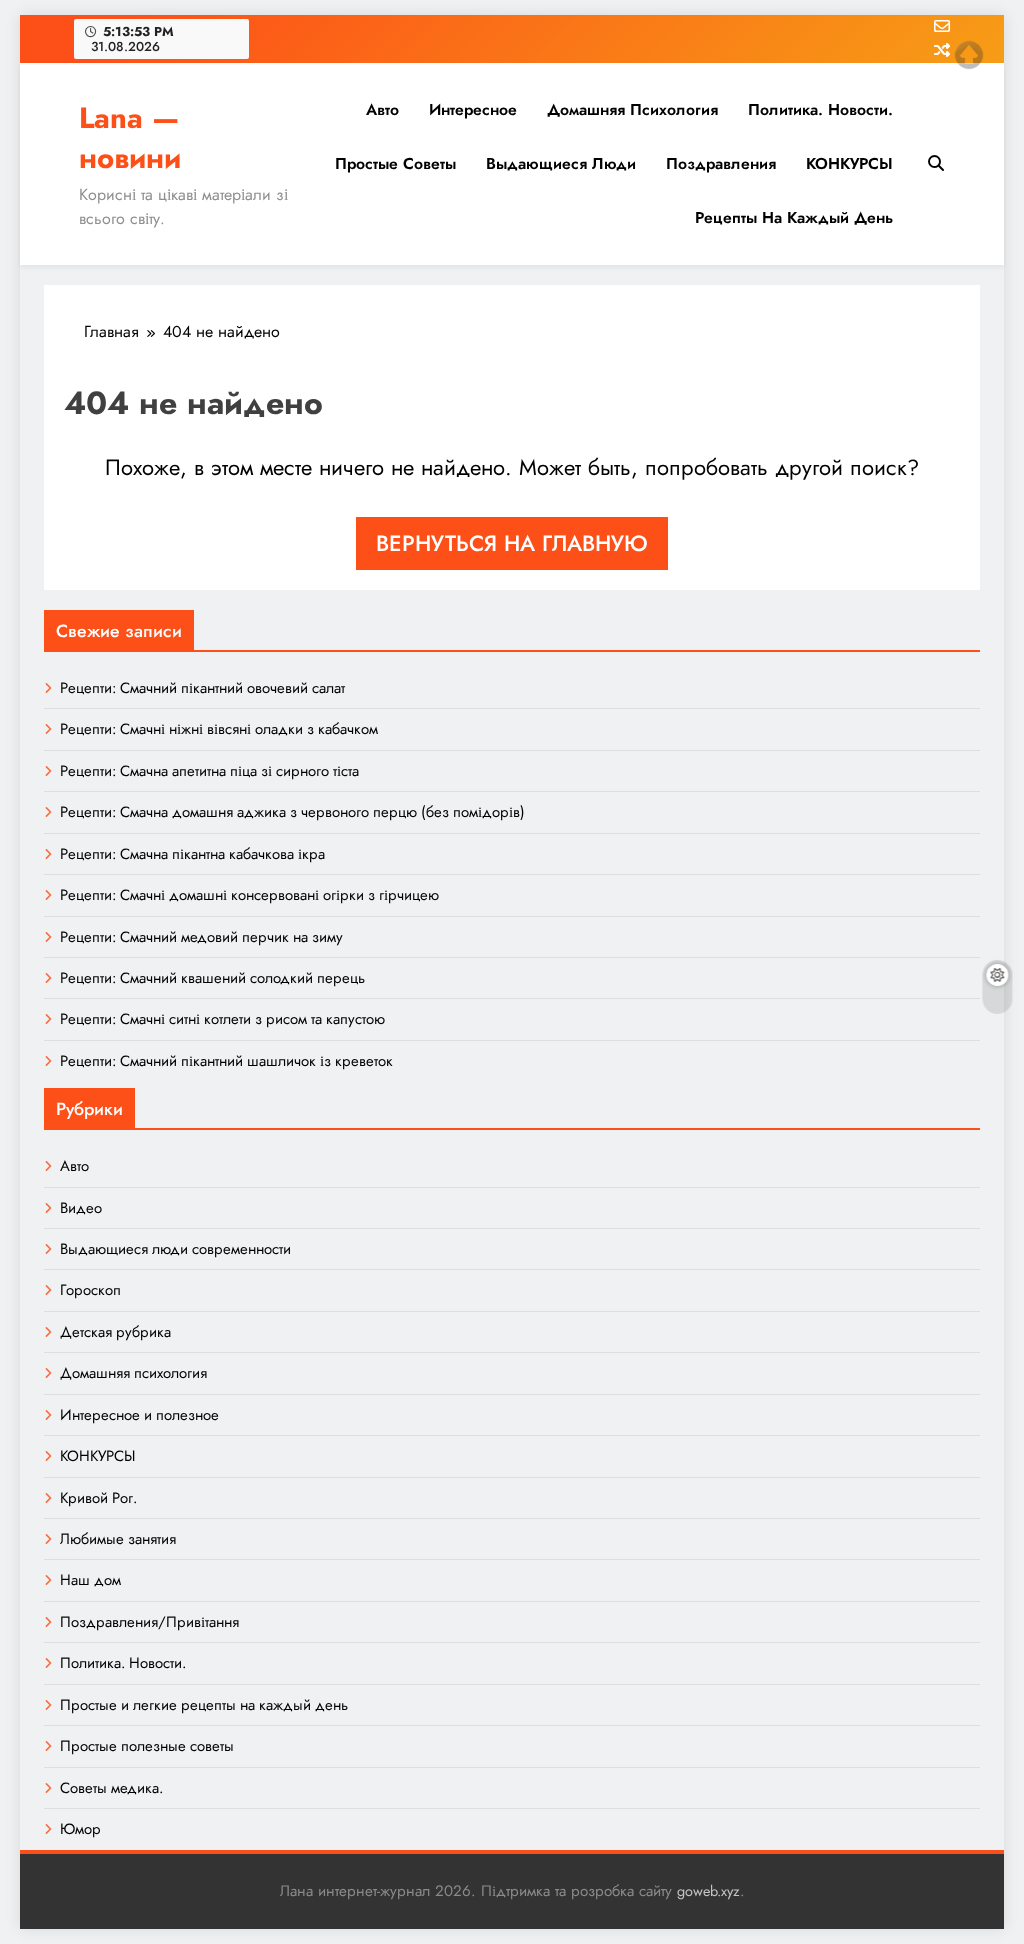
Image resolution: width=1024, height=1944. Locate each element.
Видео (81, 1208)
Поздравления (721, 163)
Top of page (969, 55)
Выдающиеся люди (561, 163)
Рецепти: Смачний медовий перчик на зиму (201, 937)
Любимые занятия (118, 1539)
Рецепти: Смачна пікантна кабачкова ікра (192, 854)
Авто (382, 109)
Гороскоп (90, 1290)
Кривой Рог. (98, 1498)
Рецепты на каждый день (794, 217)
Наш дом (90, 1580)
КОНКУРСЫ (849, 163)
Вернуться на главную (512, 543)
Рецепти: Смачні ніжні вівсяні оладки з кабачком (219, 729)
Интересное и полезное (139, 1415)
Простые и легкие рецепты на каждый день (204, 1705)
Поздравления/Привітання (149, 1622)
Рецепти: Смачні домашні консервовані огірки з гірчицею (249, 895)
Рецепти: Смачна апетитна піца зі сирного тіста (209, 771)
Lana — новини (130, 138)
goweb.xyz (708, 1891)
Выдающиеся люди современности (175, 1249)
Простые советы (395, 163)
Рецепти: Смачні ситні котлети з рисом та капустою (222, 1019)
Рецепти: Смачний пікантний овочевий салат (202, 688)
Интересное (473, 109)
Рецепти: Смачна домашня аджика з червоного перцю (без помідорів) (292, 812)
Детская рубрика (115, 1332)
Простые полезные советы (147, 1746)
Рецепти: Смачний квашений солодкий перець (212, 978)
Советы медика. (111, 1788)
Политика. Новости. (820, 109)
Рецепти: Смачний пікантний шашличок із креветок (226, 1061)
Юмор (80, 1829)
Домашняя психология (632, 109)
